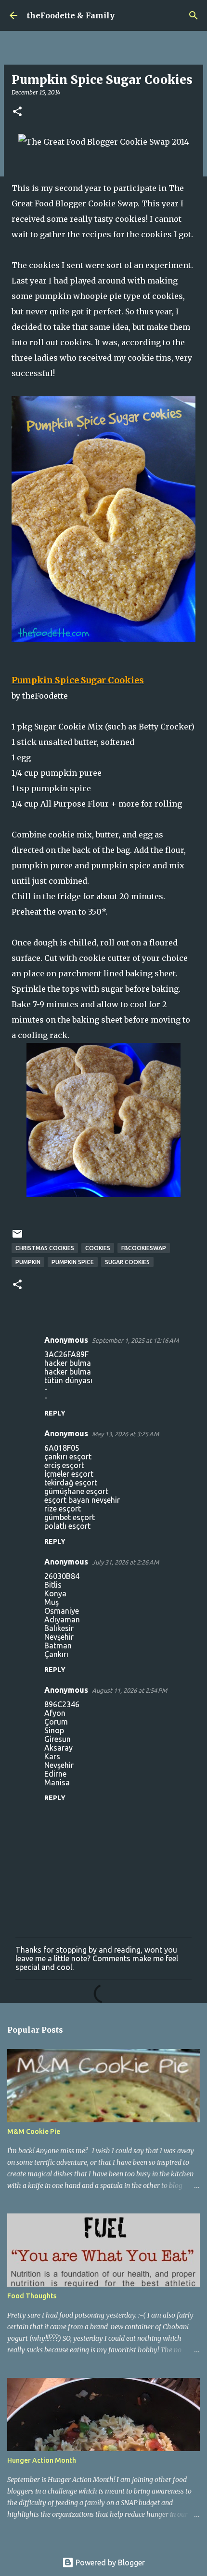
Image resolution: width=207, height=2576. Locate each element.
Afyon (55, 1713)
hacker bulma (68, 1363)
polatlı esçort (67, 1526)
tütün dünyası (68, 1380)
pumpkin (28, 1262)
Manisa (57, 1782)
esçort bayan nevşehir (82, 1500)
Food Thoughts (32, 2296)
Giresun (58, 1739)
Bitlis (53, 1585)
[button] (17, 112)
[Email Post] (17, 1237)
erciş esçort (64, 1465)
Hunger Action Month (42, 2460)
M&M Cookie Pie (34, 2131)
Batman (58, 1645)
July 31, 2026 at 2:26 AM (125, 1562)
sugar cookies (127, 1262)
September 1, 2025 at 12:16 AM (135, 1340)
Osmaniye (62, 1611)
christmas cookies (45, 1248)
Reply (55, 1413)
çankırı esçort (68, 1457)
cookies (98, 1248)
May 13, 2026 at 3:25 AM (125, 1434)
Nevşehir (59, 1637)
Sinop (54, 1730)
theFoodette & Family (71, 15)
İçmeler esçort (69, 1474)
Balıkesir (59, 1628)
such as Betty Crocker (149, 727)
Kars (52, 1756)
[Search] (194, 15)
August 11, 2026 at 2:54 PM (129, 1690)
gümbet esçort (70, 1517)
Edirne (55, 1774)
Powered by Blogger (109, 2563)
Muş (52, 1602)
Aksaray (58, 1748)
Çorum (56, 1722)
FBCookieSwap (144, 1248)
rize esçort (63, 1509)
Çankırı (56, 1654)
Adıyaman (62, 1619)
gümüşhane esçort (76, 1491)
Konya (55, 1593)
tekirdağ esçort (71, 1483)
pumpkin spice (73, 1262)
